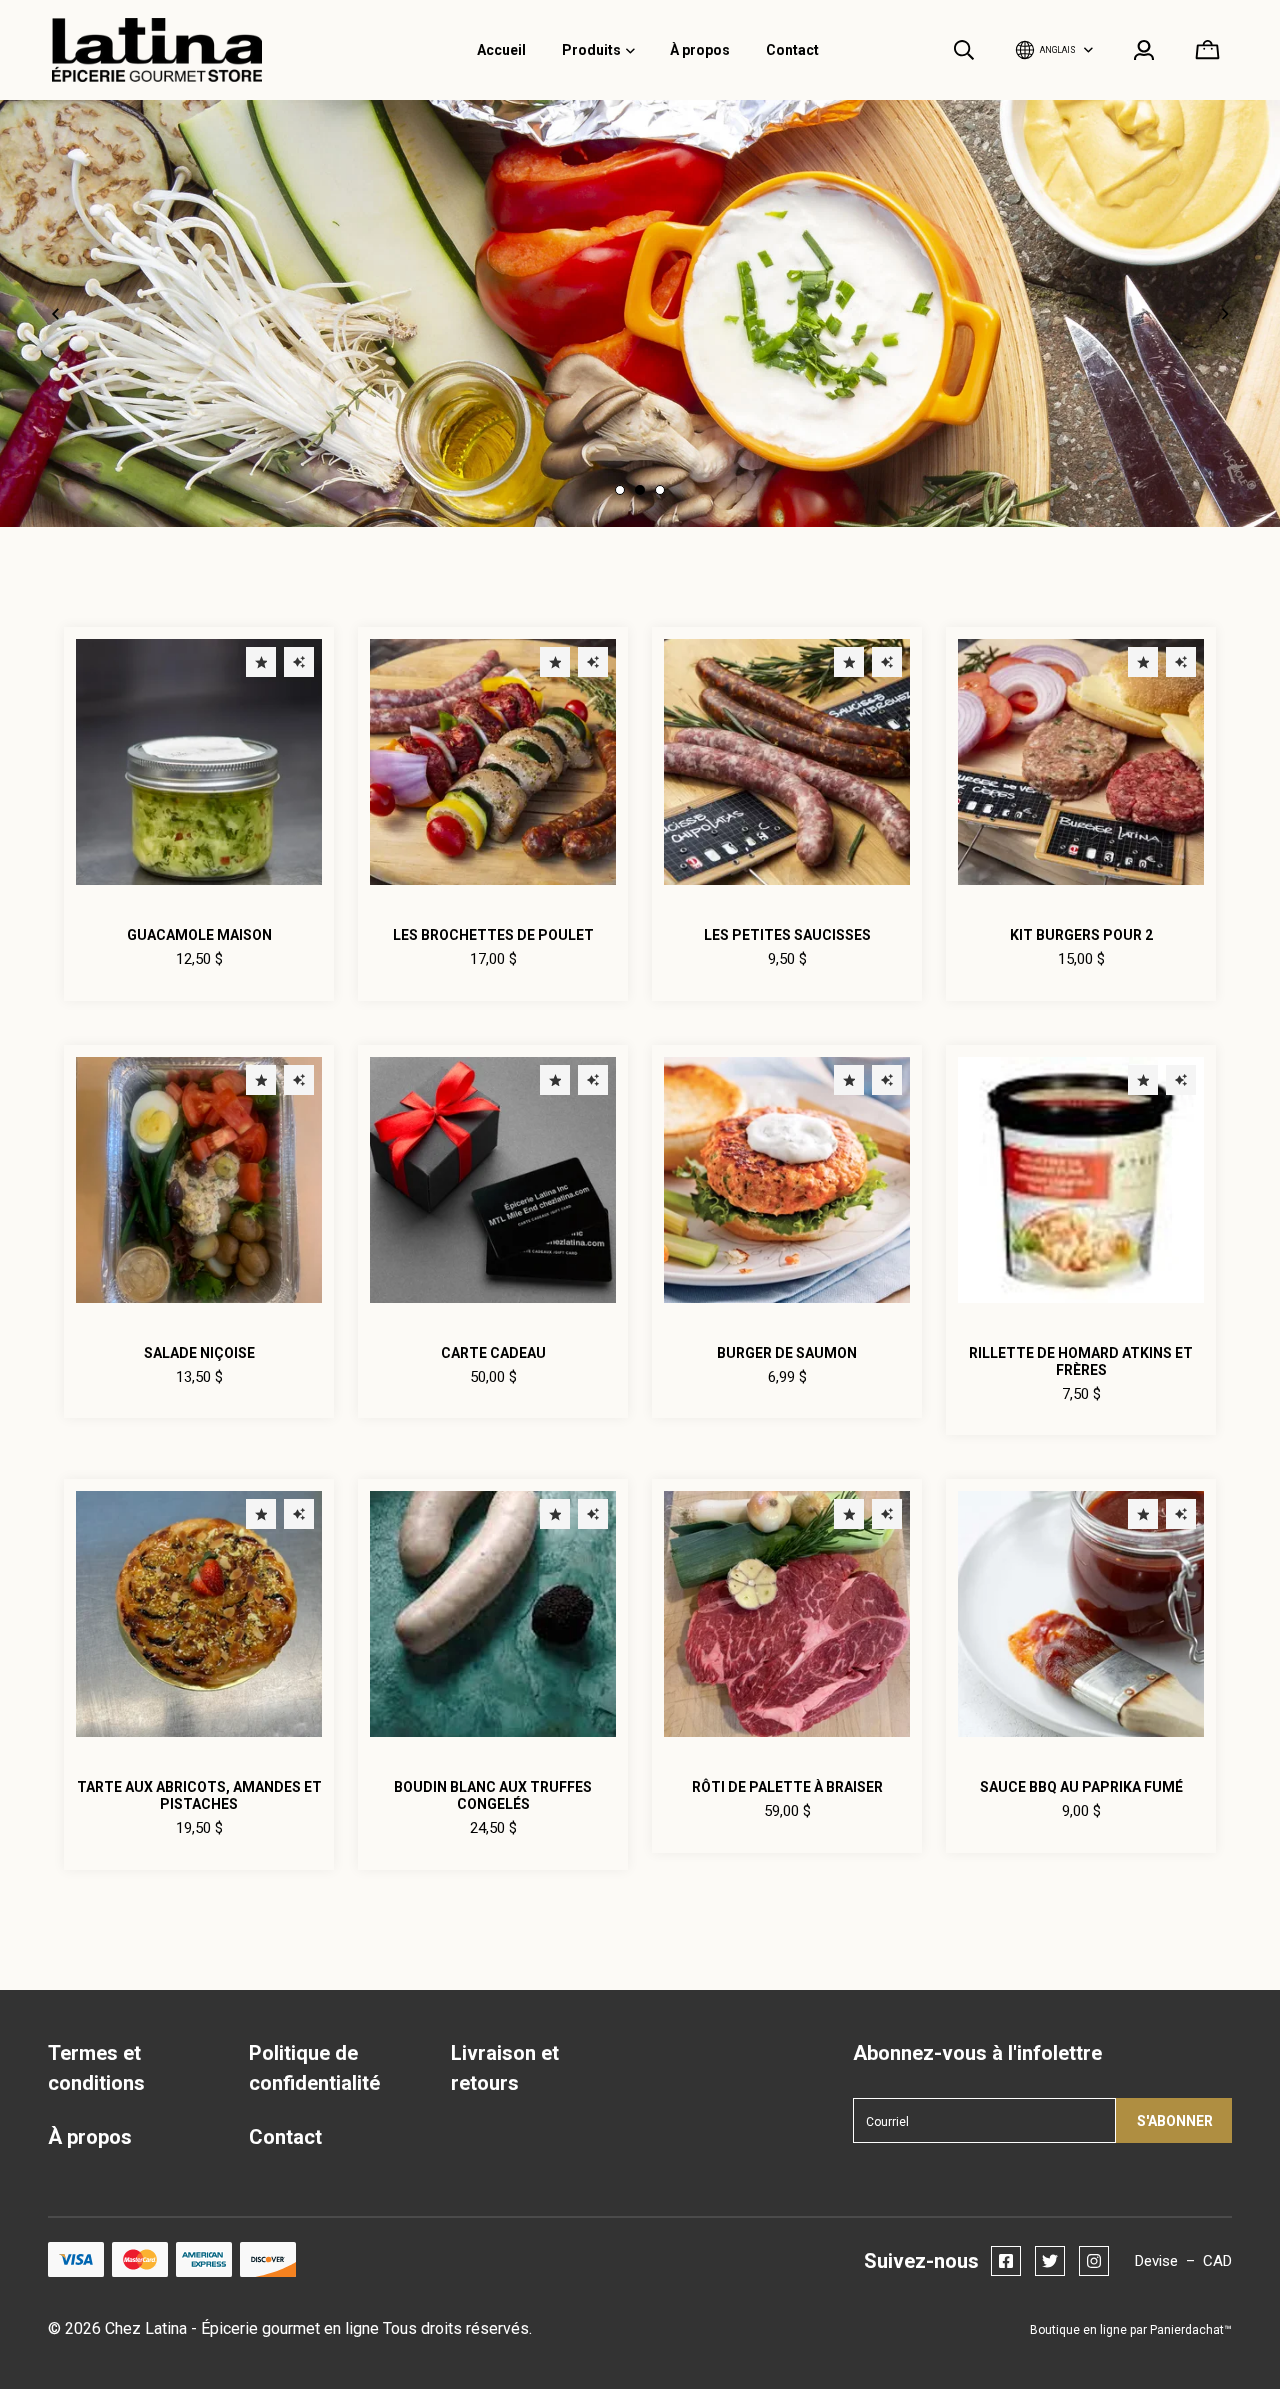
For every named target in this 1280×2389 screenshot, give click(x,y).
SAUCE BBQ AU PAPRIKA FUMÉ (1081, 1787)
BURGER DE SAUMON (787, 1353)
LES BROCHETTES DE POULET (493, 935)
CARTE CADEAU (493, 1353)
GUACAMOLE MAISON (199, 935)
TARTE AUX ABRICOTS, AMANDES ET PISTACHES (199, 1795)
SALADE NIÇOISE (199, 1353)
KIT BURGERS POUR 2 (1081, 935)
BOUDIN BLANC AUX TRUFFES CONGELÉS (493, 1795)
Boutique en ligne (1078, 2330)
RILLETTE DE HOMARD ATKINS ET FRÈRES (1081, 1361)
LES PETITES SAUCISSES (787, 935)
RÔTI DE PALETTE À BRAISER (787, 1787)
